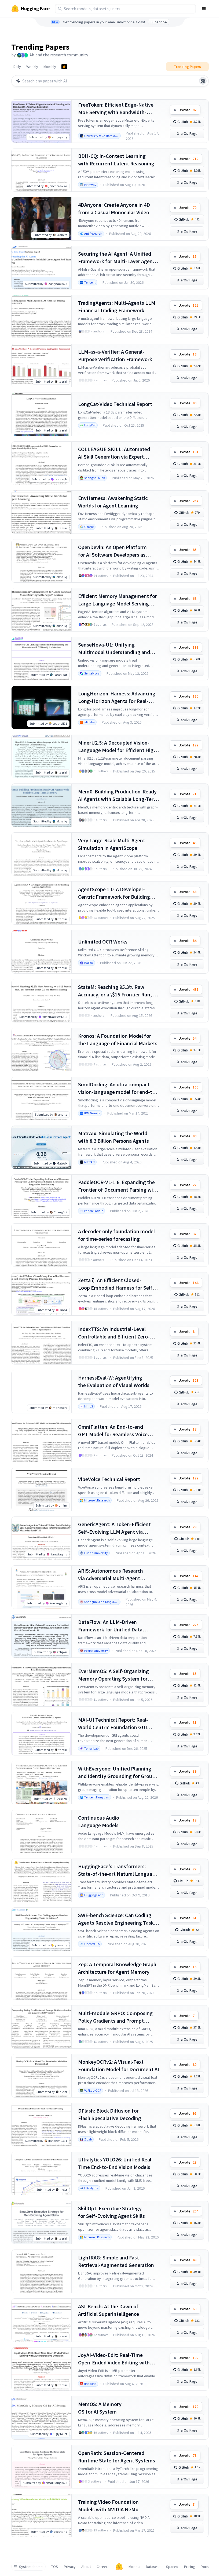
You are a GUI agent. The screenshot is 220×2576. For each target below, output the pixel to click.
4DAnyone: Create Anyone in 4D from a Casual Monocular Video (114, 208)
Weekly (32, 67)
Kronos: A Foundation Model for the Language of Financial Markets (118, 1040)
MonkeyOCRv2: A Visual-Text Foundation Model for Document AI (119, 2065)
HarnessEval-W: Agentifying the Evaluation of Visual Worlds (114, 1381)
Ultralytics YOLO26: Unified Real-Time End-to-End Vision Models (116, 2163)
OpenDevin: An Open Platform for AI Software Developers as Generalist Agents (112, 551)
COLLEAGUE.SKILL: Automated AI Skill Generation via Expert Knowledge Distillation (114, 453)
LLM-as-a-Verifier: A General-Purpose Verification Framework (115, 355)
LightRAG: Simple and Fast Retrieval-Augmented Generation (116, 2261)
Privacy (70, 2567)
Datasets (153, 2567)
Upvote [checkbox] (188, 110)
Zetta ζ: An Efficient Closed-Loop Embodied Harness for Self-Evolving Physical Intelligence (116, 1284)
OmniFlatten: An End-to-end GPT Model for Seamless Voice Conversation (113, 1431)
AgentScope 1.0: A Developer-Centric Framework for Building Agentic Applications (114, 893)
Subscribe (159, 22)
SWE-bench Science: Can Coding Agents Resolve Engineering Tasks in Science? (117, 1919)
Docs (205, 2567)
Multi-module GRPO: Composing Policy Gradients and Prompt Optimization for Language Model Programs (117, 2017)
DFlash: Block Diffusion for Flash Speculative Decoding (110, 2114)
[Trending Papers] (64, 67)
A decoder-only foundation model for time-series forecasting (116, 1235)
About (86, 2567)
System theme (31, 2567)
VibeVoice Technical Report (109, 1479)
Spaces (172, 2567)
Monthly (50, 67)
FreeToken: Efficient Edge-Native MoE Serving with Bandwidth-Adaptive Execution (116, 109)
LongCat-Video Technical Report (115, 404)
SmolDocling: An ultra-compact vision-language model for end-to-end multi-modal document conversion (118, 1088)
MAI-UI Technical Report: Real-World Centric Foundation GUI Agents (113, 1724)
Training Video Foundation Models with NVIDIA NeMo (108, 2506)
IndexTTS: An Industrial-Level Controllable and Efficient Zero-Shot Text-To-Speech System (114, 1333)
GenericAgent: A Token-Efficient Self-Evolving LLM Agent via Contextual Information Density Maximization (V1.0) (115, 1528)
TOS (55, 2567)
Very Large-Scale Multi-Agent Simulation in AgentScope (112, 844)
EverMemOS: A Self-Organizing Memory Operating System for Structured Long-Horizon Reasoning (113, 1675)
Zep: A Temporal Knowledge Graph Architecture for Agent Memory (117, 1968)
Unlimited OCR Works (103, 941)
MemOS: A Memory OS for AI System (100, 2408)
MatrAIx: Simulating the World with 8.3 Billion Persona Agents (113, 1137)
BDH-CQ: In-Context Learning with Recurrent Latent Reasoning (116, 160)
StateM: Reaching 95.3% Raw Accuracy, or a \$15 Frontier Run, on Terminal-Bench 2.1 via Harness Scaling (118, 991)
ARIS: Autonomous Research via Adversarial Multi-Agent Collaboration (111, 1575)
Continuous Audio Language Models (99, 1821)
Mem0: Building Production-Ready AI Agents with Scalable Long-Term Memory (118, 795)
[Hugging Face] (119, 2567)
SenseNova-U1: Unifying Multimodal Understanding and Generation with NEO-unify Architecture (114, 649)
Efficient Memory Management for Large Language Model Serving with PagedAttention (118, 600)
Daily (17, 67)
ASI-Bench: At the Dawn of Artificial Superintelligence (109, 2310)
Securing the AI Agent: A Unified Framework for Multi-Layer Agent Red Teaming (116, 258)
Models (134, 2567)
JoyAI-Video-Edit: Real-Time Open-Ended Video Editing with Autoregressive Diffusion (114, 2359)
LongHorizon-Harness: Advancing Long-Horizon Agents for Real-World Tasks (117, 697)
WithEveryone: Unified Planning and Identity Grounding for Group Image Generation (117, 1773)
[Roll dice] (203, 81)
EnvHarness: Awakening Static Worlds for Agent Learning (113, 502)
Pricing (190, 2567)
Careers (103, 2567)
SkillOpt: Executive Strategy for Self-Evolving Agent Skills (111, 2212)
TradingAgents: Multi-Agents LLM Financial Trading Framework (117, 306)
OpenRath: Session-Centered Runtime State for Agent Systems (117, 2457)
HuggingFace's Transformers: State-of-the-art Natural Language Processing (118, 1870)
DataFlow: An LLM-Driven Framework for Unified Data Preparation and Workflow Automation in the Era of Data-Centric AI (113, 1626)
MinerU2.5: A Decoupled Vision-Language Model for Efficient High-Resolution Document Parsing (118, 747)
